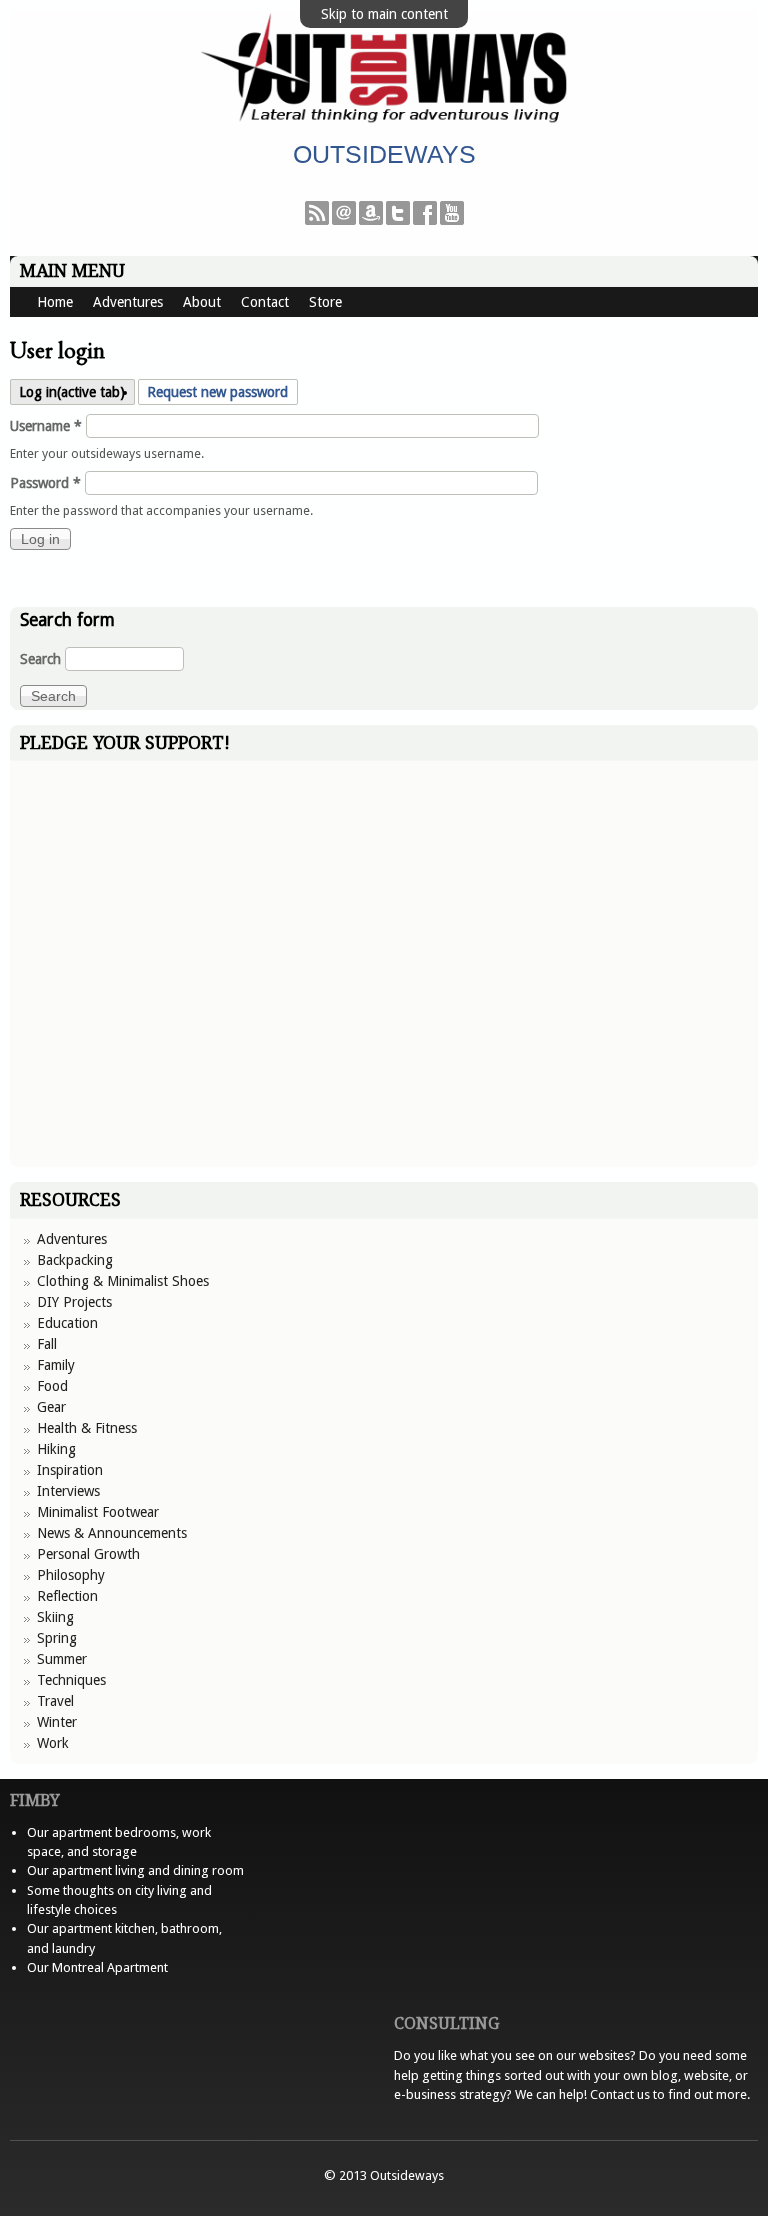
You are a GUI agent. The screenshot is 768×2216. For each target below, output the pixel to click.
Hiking (56, 1449)
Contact (265, 302)
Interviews (68, 1491)
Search (42, 659)
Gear (51, 1407)
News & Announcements (112, 1533)
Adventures (128, 302)
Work (53, 1743)
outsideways (384, 154)
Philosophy (71, 1575)
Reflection (67, 1596)
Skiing (55, 1617)
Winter (57, 1722)
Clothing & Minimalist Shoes (123, 1281)
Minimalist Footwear (98, 1512)
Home (55, 302)
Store (325, 302)
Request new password (217, 392)
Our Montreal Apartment (97, 1967)
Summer (62, 1659)
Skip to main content (384, 14)
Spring (57, 1638)
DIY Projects (74, 1302)
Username (46, 426)
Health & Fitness (87, 1428)
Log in (72, 392)
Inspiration (70, 1470)
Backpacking (75, 1260)
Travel (55, 1701)
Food (52, 1386)
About (202, 302)
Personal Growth (88, 1554)
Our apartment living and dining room (135, 1870)
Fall (47, 1344)
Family (56, 1365)
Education (67, 1323)
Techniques (71, 1680)
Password (45, 483)
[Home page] (384, 121)
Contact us (620, 2094)
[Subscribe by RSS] (317, 220)
